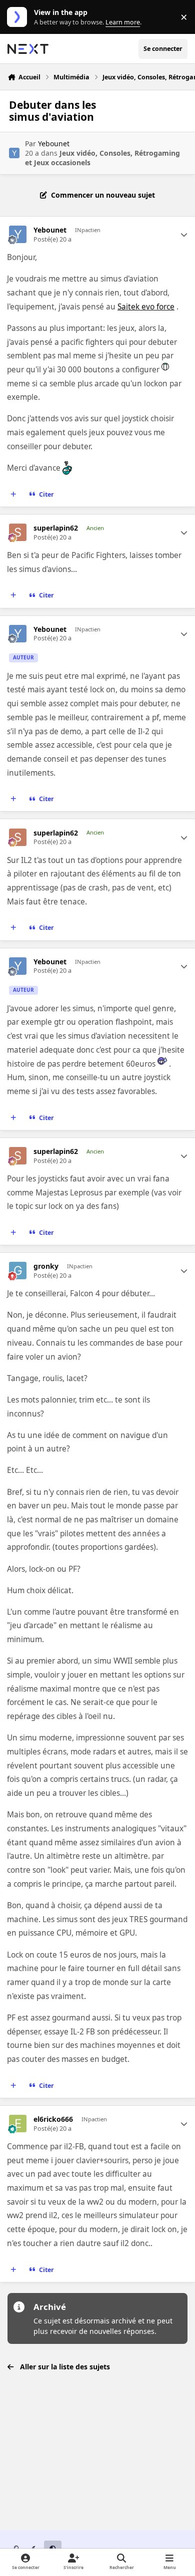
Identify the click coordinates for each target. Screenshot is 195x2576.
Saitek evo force (146, 307)
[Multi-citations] (13, 495)
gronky (46, 1266)
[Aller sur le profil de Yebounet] (14, 153)
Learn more (19, 17)
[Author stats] (184, 235)
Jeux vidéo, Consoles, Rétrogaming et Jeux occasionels (102, 157)
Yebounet (54, 143)
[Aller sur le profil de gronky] (18, 1271)
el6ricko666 (53, 2119)
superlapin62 (56, 528)
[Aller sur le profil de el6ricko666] (18, 2124)
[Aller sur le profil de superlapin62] (18, 532)
